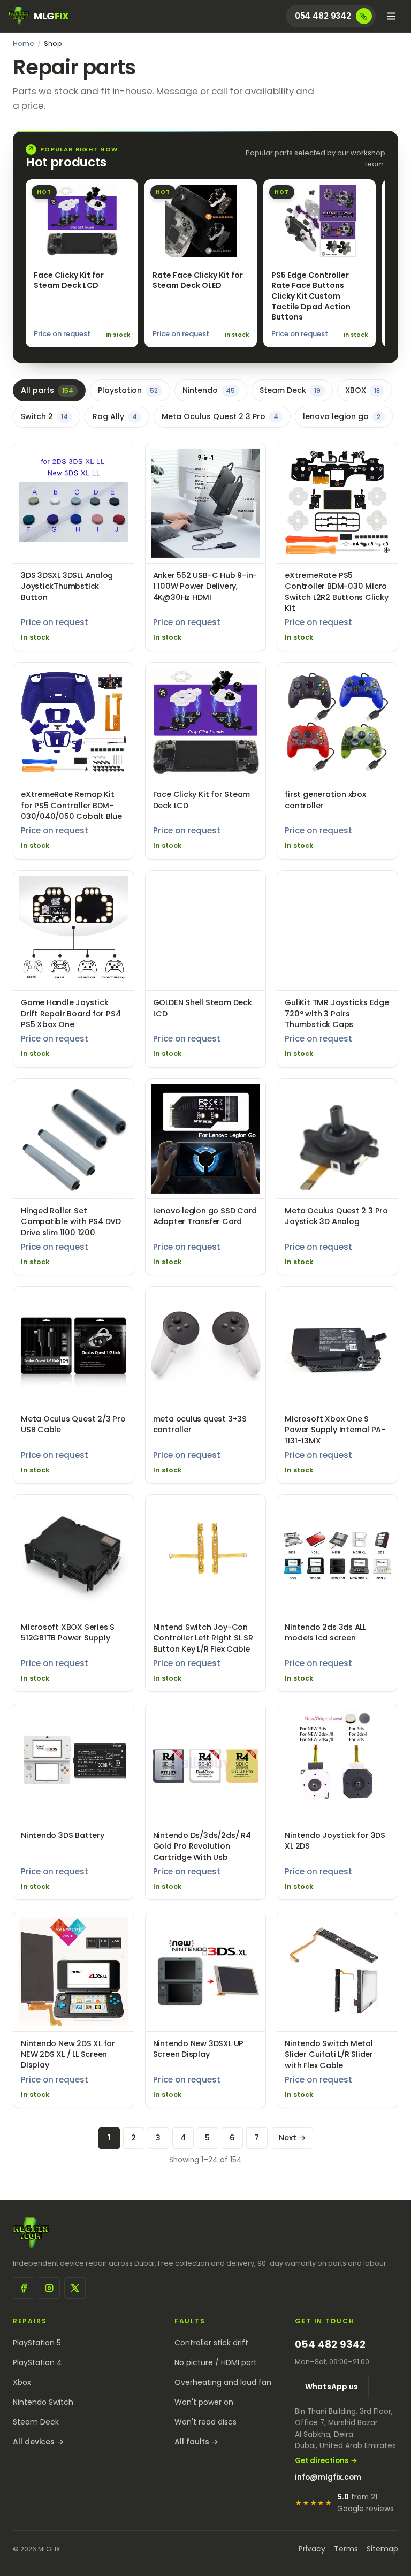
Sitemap (382, 2549)
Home (24, 44)
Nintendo (209, 390)
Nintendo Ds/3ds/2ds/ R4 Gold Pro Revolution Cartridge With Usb (202, 1846)
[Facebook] (24, 2288)
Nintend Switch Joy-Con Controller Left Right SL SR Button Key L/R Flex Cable (203, 1638)
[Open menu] (391, 16)
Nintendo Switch (43, 2402)
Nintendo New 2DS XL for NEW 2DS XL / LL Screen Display (68, 2054)
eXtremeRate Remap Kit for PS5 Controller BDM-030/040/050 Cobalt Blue (71, 805)
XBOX (363, 390)
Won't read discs (205, 2422)
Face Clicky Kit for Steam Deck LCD (69, 280)
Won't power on (204, 2402)
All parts (47, 390)
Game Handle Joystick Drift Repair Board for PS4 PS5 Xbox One (71, 1013)
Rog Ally (115, 416)
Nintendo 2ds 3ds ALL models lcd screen (325, 1632)
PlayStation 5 (37, 2343)
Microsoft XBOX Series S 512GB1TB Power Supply (68, 1632)
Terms (346, 2549)
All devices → (38, 2442)
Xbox (22, 2382)
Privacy (312, 2549)
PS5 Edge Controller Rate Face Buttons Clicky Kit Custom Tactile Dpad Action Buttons (311, 296)
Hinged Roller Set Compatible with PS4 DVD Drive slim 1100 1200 (71, 1222)
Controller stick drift (211, 2343)
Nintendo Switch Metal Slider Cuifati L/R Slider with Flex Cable (329, 2054)
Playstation (128, 390)
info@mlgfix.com (328, 2477)
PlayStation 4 (37, 2362)
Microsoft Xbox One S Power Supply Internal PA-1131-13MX (335, 1430)
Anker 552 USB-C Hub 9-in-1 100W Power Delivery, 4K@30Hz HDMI (205, 586)
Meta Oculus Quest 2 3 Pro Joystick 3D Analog (336, 1216)
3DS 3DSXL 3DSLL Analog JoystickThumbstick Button (67, 586)
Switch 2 (44, 416)
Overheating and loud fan (223, 2382)
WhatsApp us (332, 2387)
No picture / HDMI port (216, 2362)
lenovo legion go (342, 416)
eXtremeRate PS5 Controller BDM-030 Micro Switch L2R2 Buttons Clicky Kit (336, 592)
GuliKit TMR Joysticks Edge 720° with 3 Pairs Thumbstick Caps (337, 1013)
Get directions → (326, 2461)
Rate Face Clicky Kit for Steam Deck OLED (198, 280)
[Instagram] (49, 2288)
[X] (75, 2288)
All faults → (196, 2442)
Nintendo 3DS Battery (63, 1835)
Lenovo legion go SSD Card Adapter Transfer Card (205, 1216)
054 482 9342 (330, 2345)
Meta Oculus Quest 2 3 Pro (220, 416)
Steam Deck (290, 390)
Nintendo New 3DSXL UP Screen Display (198, 2049)
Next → (292, 2138)
